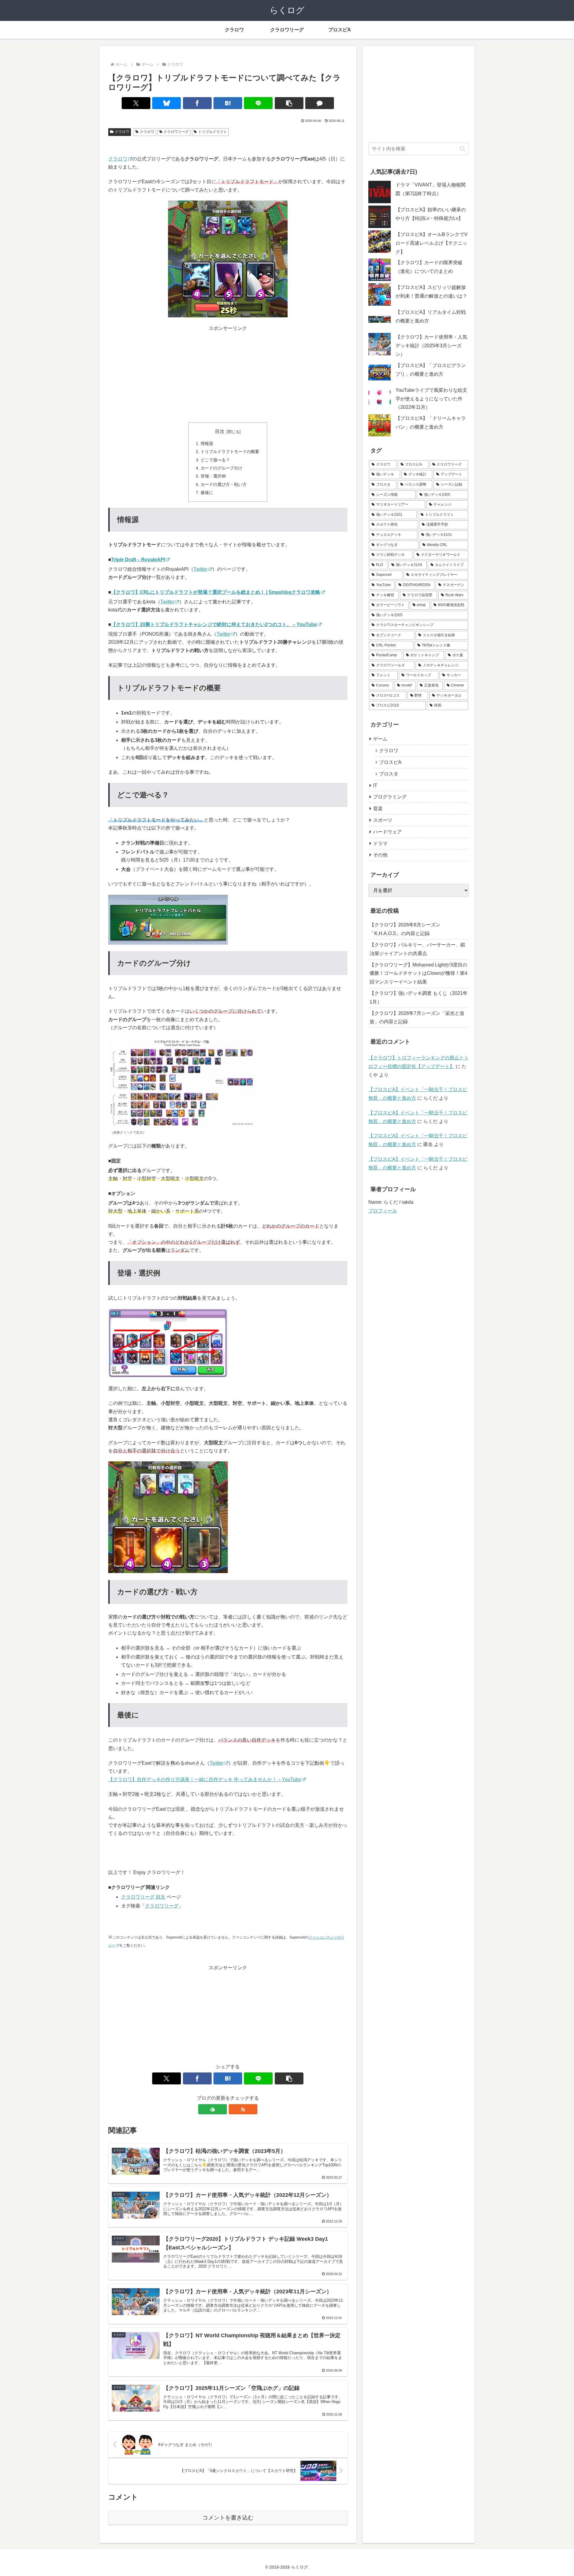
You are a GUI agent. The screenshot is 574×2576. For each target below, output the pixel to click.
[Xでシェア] (136, 103)
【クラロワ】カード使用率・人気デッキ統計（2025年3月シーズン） (431, 346)
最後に (207, 492)
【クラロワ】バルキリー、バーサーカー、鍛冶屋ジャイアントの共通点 (417, 949)
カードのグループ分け (222, 468)
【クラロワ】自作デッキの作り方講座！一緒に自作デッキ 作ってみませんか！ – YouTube (205, 1779)
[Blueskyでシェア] (167, 103)
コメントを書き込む (228, 2518)
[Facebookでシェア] (197, 103)
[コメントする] (320, 103)
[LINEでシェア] (258, 103)
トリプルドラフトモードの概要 (230, 452)
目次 (220, 431)
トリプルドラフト (213, 132)
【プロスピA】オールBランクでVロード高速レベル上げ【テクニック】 (432, 243)
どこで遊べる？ (215, 460)
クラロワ (122, 132)
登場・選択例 (213, 476)
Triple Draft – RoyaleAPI (138, 560)
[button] (289, 103)
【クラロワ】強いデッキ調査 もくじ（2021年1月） (419, 998)
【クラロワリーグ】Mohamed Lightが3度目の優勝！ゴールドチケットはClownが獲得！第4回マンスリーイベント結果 (418, 973)
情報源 (207, 443)
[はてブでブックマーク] (228, 103)
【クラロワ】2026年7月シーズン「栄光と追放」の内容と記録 (417, 1018)
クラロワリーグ (176, 132)
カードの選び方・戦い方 (224, 484)
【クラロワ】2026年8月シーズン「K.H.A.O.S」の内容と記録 (405, 929)
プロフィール (383, 1211)
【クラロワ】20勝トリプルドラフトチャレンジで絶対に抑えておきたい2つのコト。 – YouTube (214, 624)
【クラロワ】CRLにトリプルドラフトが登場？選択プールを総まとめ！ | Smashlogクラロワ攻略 (216, 592)
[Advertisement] (228, 374)
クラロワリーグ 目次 (143, 1897)
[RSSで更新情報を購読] (243, 2109)
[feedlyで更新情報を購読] (213, 2109)
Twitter (200, 569)
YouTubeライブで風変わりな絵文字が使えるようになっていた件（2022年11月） (431, 399)
